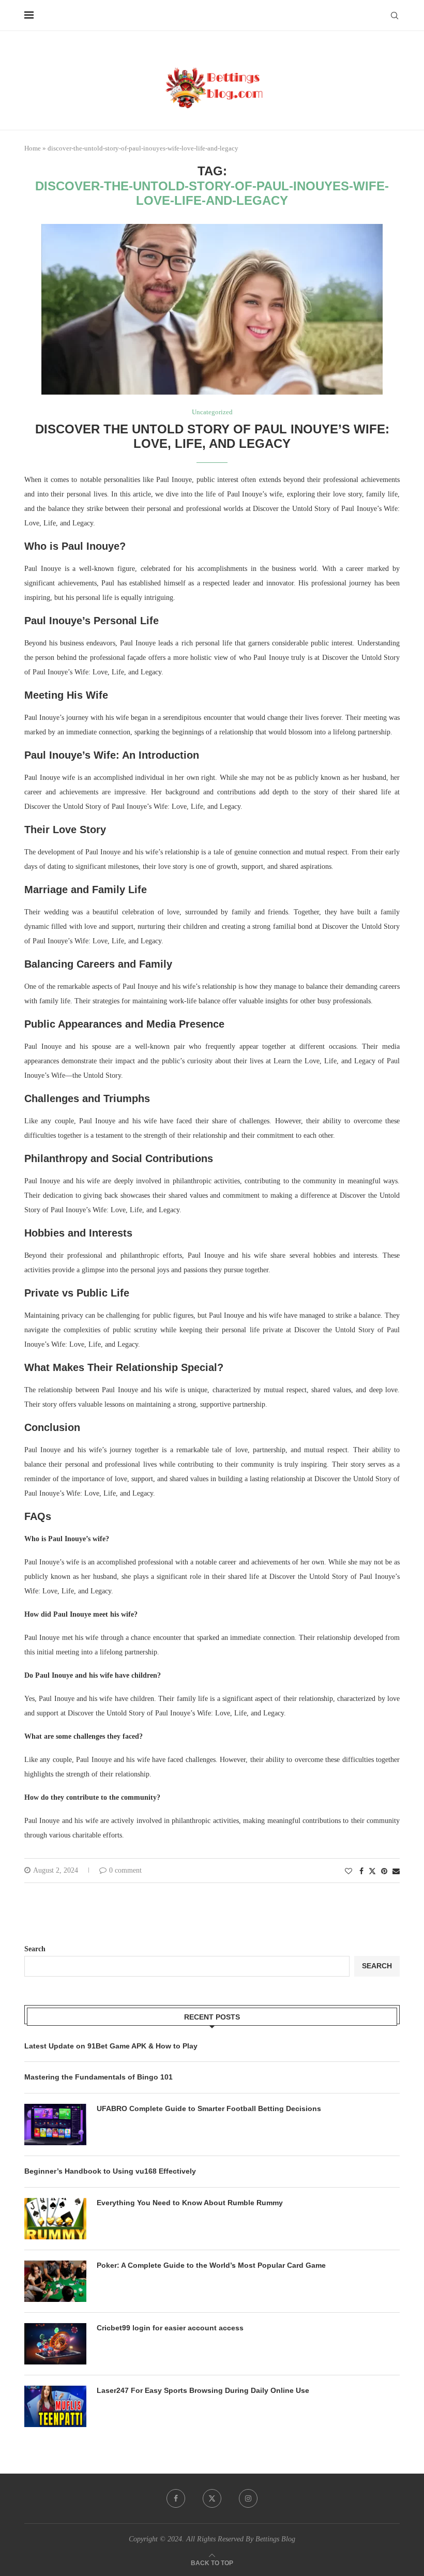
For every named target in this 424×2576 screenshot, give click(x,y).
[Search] (395, 16)
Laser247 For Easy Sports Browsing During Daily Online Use (203, 2390)
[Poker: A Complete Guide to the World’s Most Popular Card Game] (55, 2281)
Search (35, 1949)
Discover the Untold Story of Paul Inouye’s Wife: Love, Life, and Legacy (212, 436)
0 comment (125, 1870)
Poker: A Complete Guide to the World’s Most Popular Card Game (211, 2265)
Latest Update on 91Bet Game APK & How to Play (111, 2046)
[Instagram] (248, 2498)
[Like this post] (349, 1872)
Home (33, 148)
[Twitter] (212, 2498)
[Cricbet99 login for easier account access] (55, 2344)
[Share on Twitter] (372, 1871)
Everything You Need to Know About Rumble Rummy (190, 2203)
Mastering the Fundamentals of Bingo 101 (99, 2077)
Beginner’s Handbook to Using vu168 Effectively (110, 2171)
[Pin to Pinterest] (384, 1872)
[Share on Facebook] (361, 1872)
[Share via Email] (396, 1872)
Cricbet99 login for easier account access (170, 2328)
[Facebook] (176, 2498)
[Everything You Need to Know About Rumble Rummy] (55, 2219)
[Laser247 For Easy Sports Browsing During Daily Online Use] (55, 2406)
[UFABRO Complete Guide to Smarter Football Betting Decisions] (55, 2125)
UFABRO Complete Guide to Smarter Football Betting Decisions (209, 2108)
